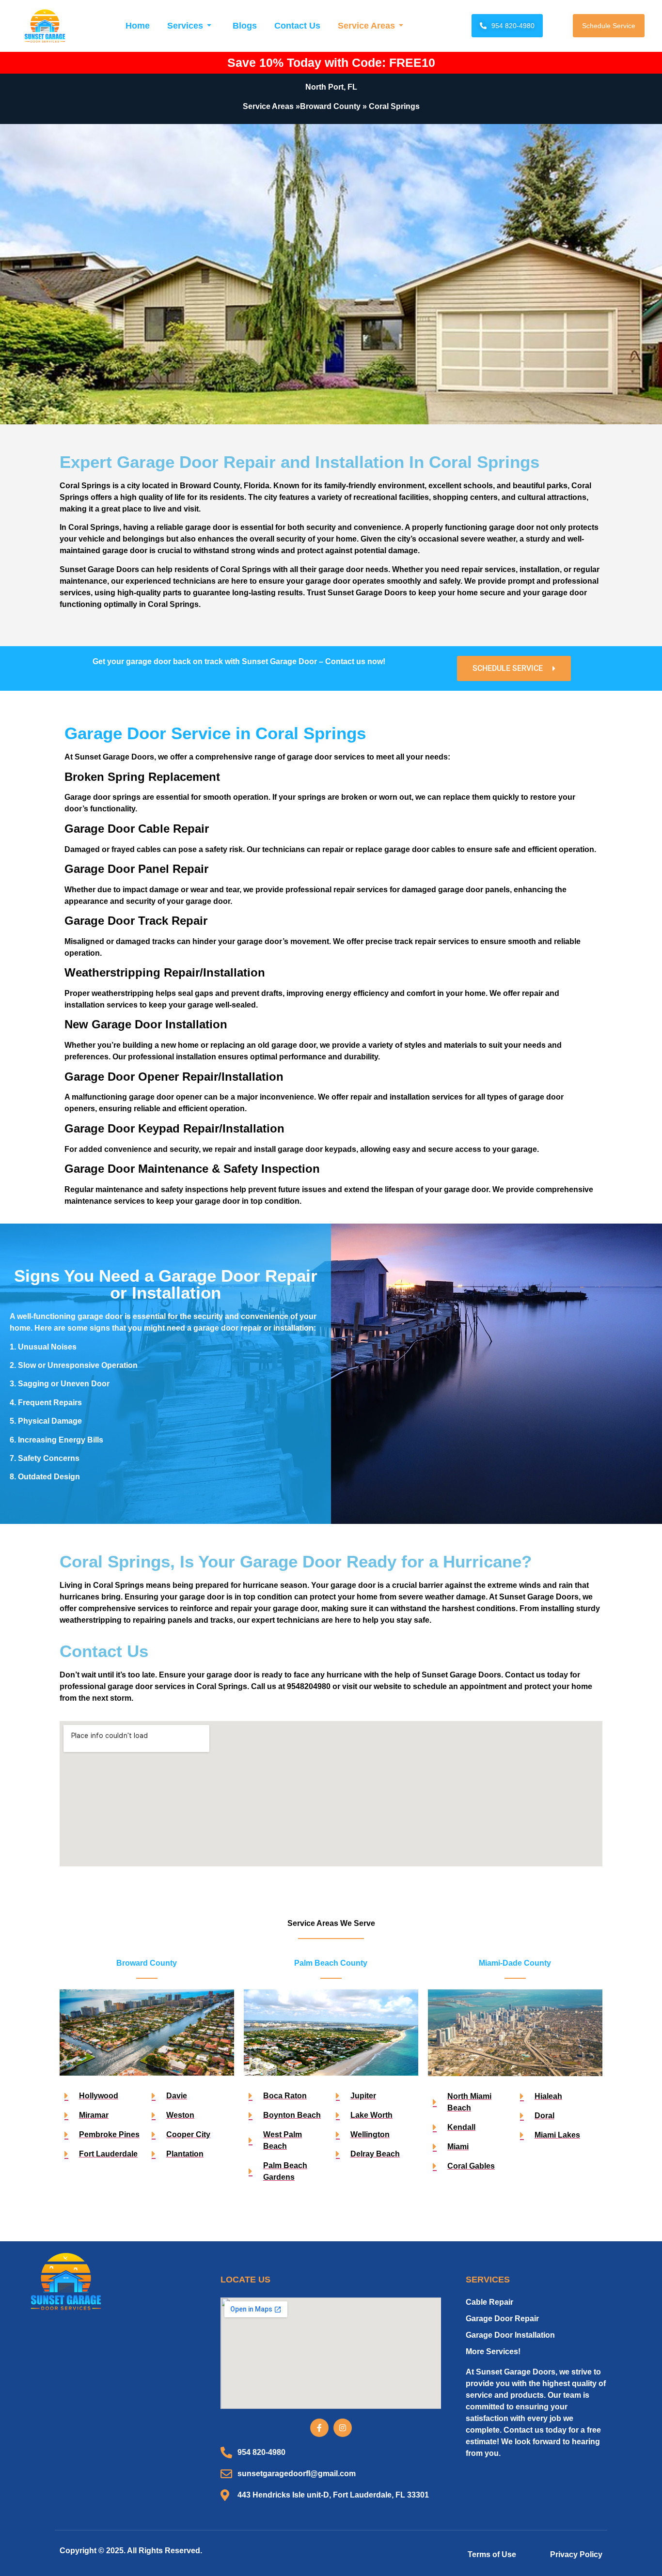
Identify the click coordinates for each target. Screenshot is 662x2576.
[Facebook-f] (319, 2428)
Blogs (245, 26)
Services (185, 26)
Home (138, 26)
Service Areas (366, 26)
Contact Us (297, 26)
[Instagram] (343, 2428)
